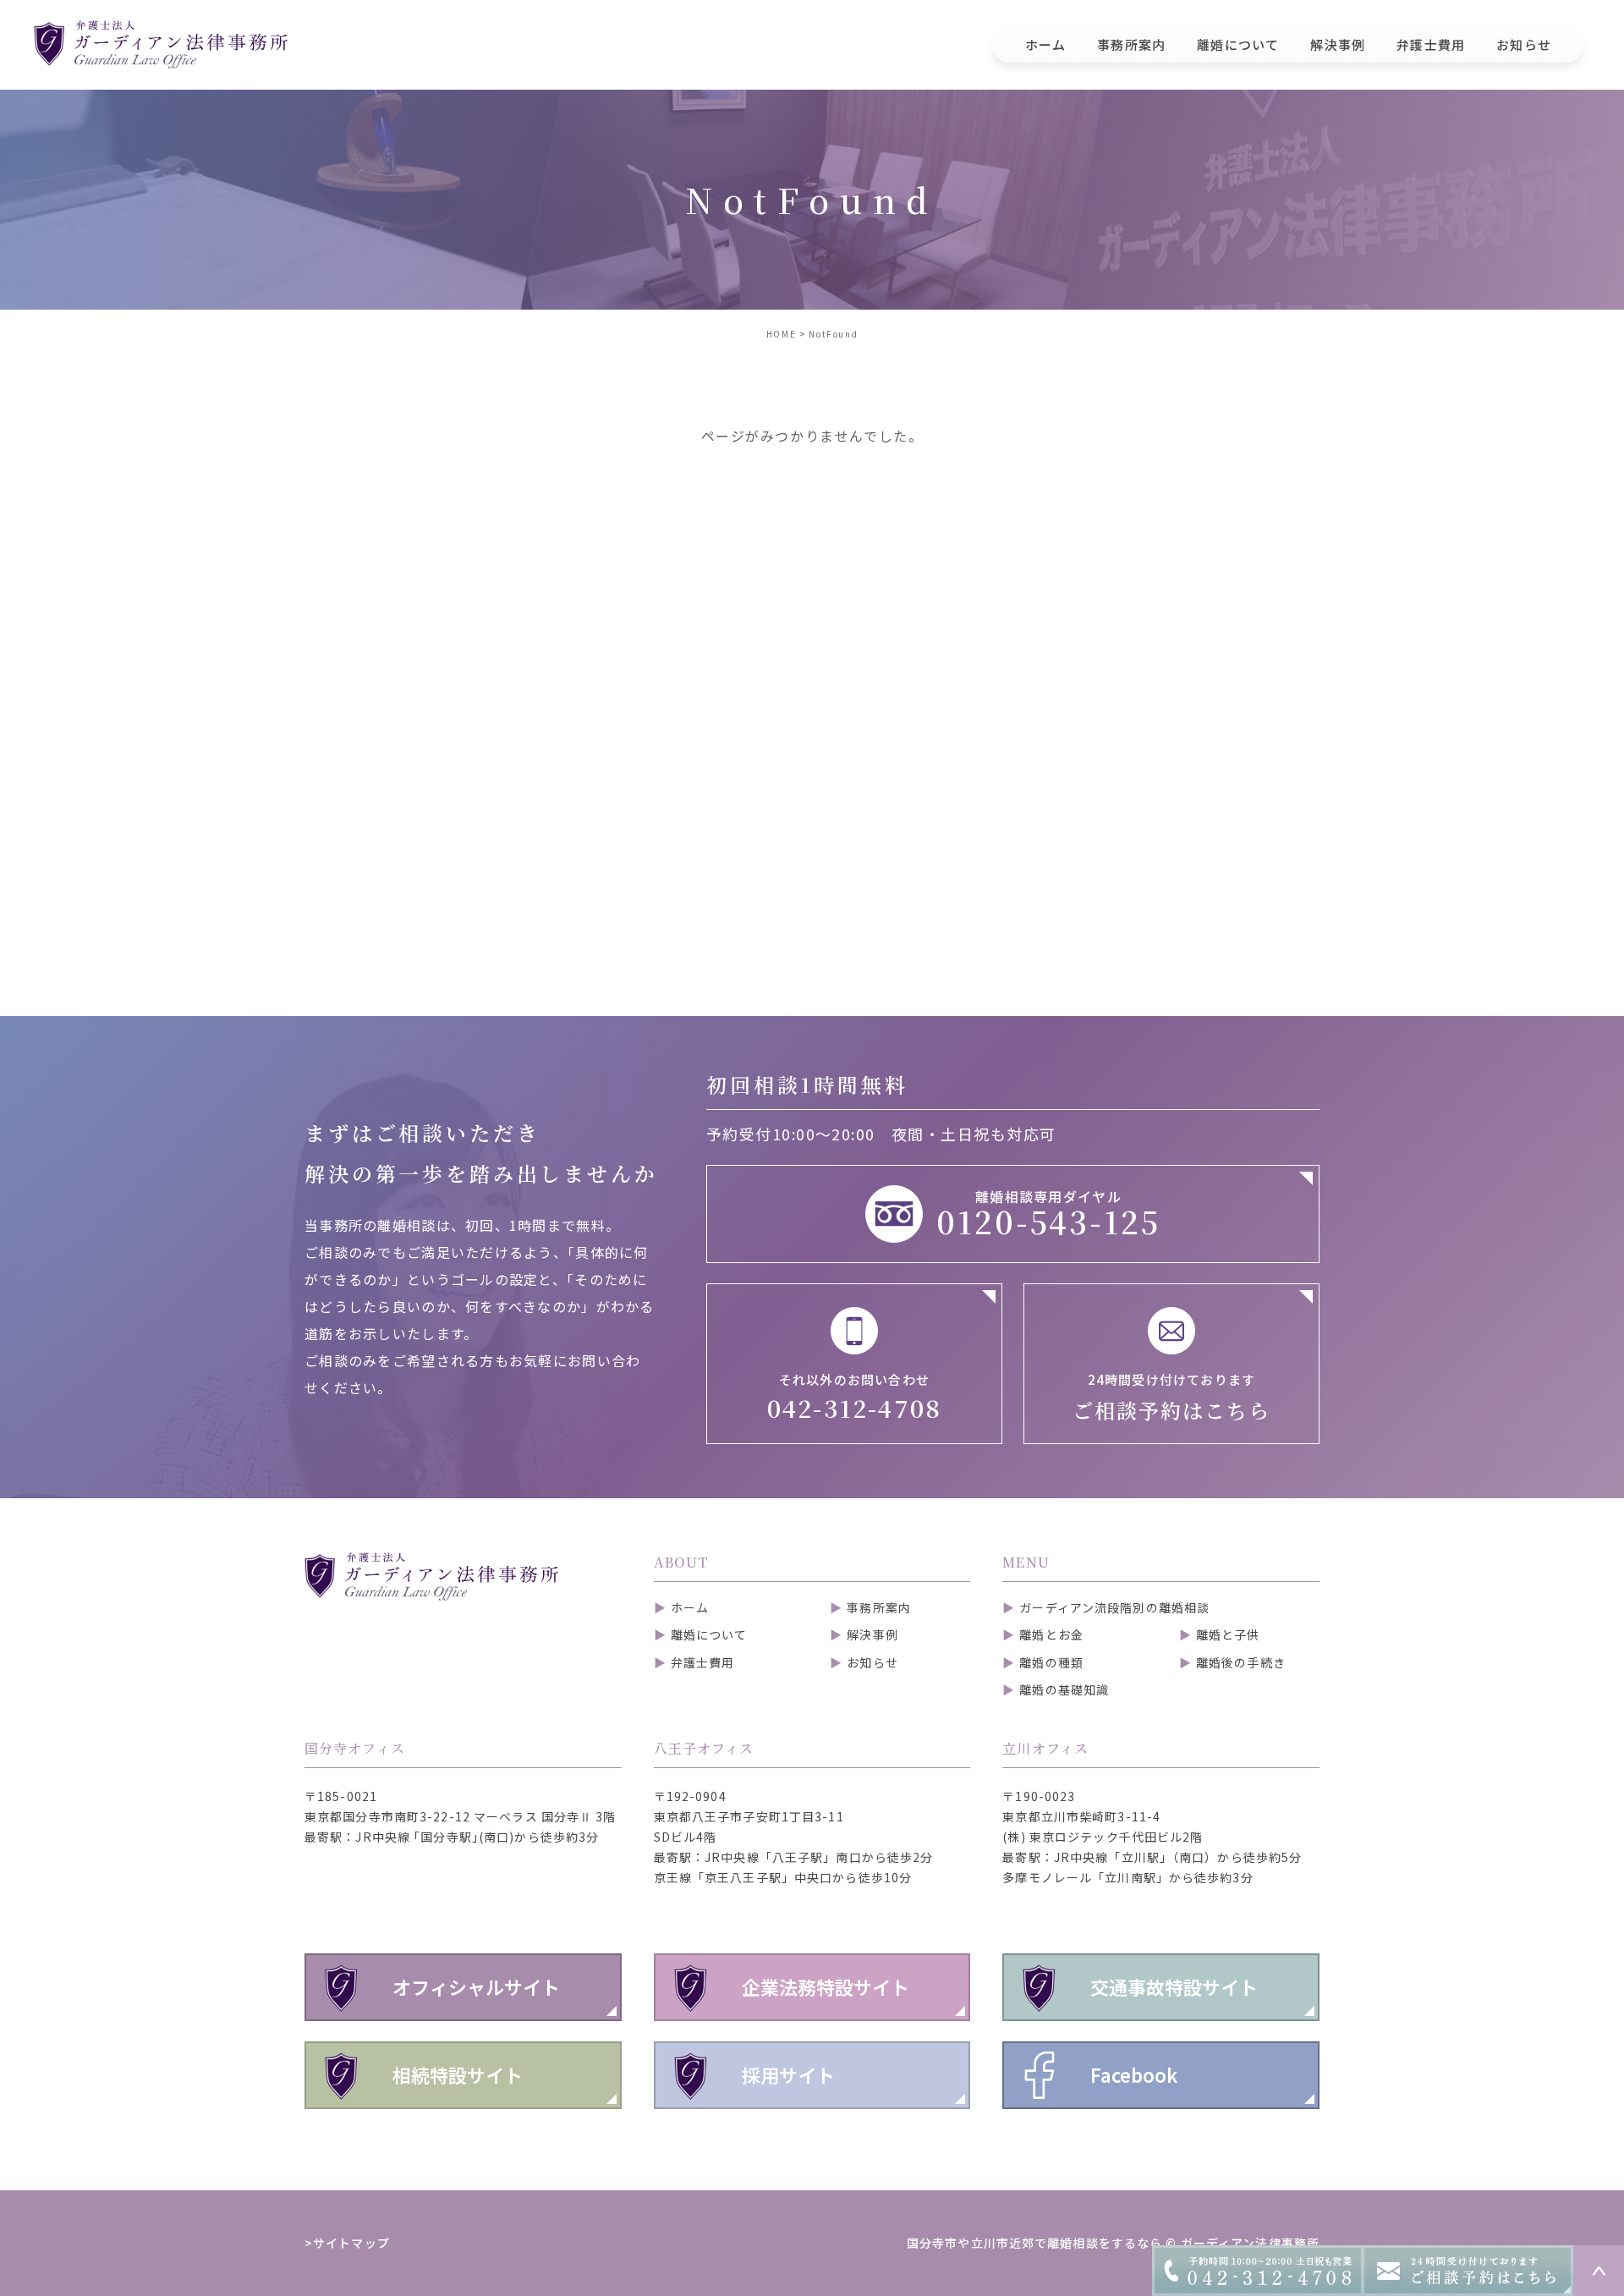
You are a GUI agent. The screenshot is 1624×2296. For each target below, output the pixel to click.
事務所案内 (879, 1607)
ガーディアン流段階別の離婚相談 (1114, 1607)
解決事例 (872, 1634)
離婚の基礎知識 (1064, 1689)
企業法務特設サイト (826, 1986)
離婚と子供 (1228, 1634)
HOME (781, 334)
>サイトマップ (347, 2243)
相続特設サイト (458, 2074)
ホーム (690, 1607)
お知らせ (872, 1662)
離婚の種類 (1051, 1662)
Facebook (1134, 2074)
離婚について (709, 1634)
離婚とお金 (1051, 1634)
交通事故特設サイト (1174, 1986)
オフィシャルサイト (476, 1986)
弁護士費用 (703, 1662)
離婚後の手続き (1241, 1662)
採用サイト (788, 2074)
